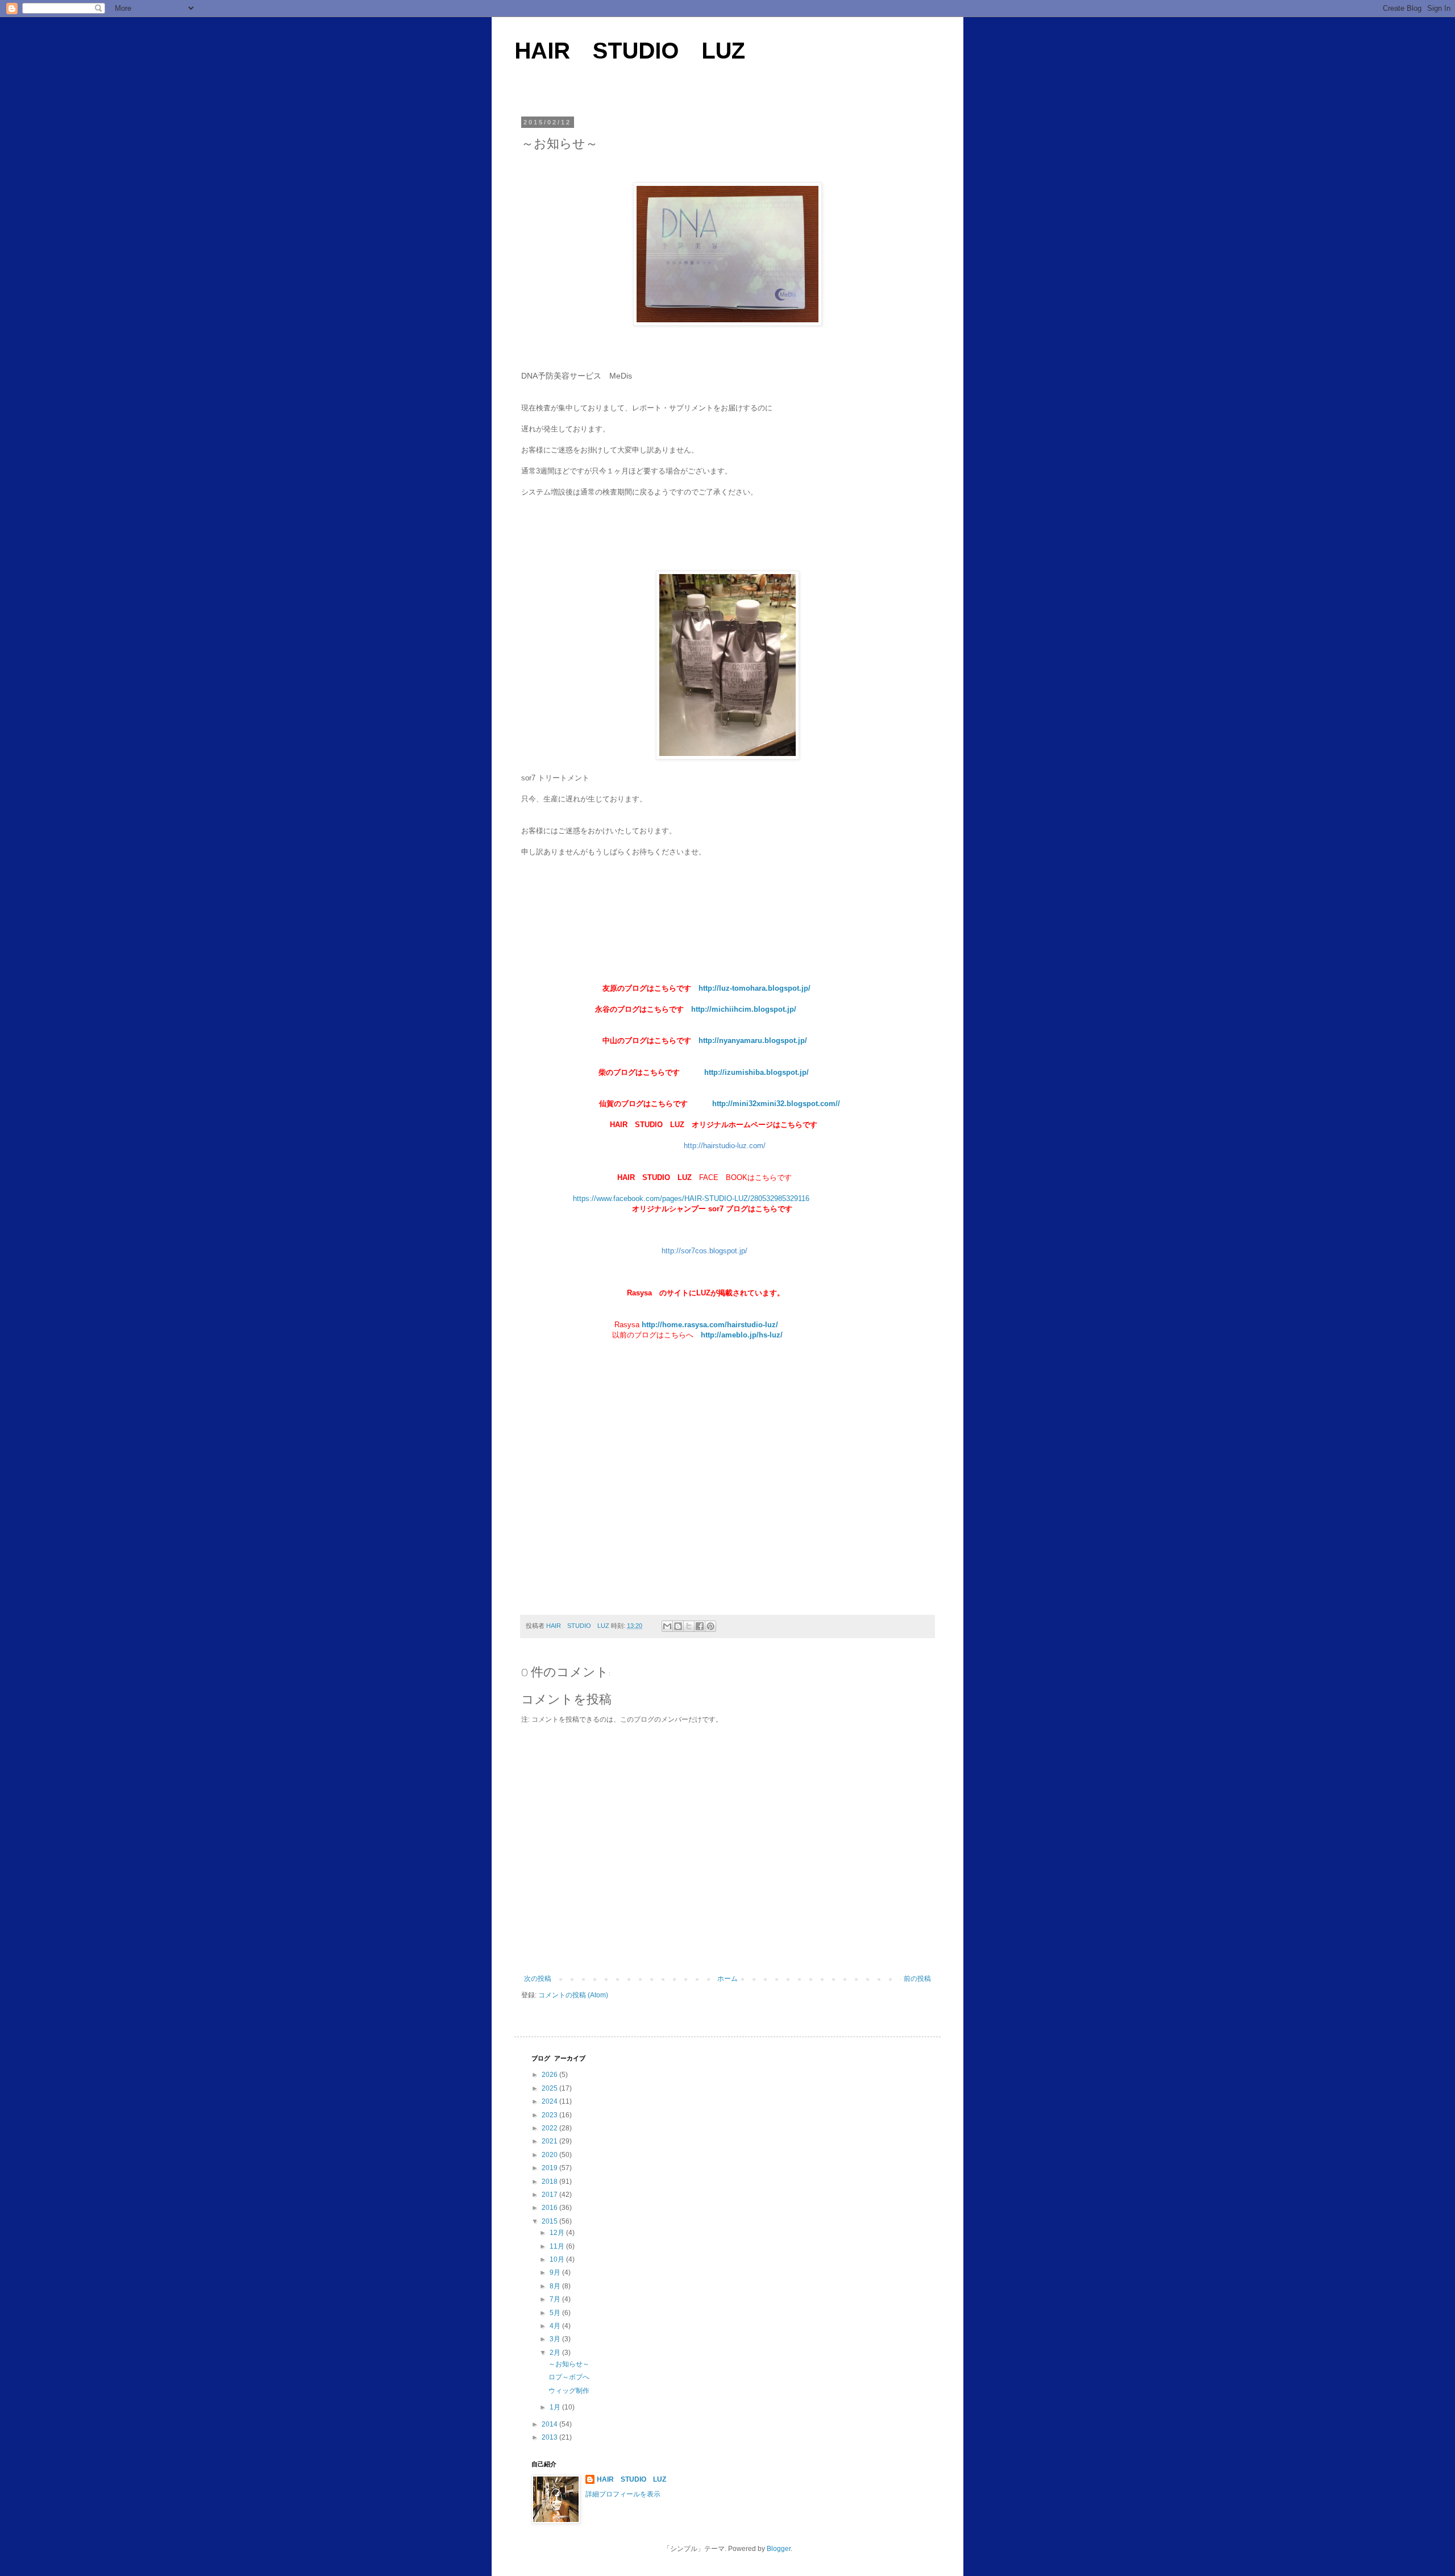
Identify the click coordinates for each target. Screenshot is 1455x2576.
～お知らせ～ (569, 2364)
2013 (550, 2437)
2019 (550, 2168)
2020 (550, 2155)
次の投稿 (538, 1979)
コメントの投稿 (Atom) (573, 1995)
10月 (558, 2259)
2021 (550, 2141)
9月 (556, 2272)
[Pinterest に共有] (710, 1626)
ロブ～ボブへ (569, 2377)
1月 (556, 2407)
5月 (556, 2313)
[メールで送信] (667, 1626)
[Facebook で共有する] (700, 1626)
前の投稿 (917, 1979)
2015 (550, 2221)
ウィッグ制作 (569, 2391)
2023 (550, 2115)
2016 (550, 2208)
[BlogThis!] (678, 1626)
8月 (556, 2286)
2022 (550, 2128)
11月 (558, 2246)
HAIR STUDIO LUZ (630, 51)
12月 (558, 2233)
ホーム (727, 1979)
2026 (550, 2075)
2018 (550, 2182)
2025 (550, 2088)
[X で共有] (689, 1626)
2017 (550, 2195)
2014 (550, 2424)
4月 (556, 2326)
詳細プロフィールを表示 (623, 2494)
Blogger (779, 2549)
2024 (550, 2101)
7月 (556, 2299)
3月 (556, 2339)
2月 (556, 2353)
